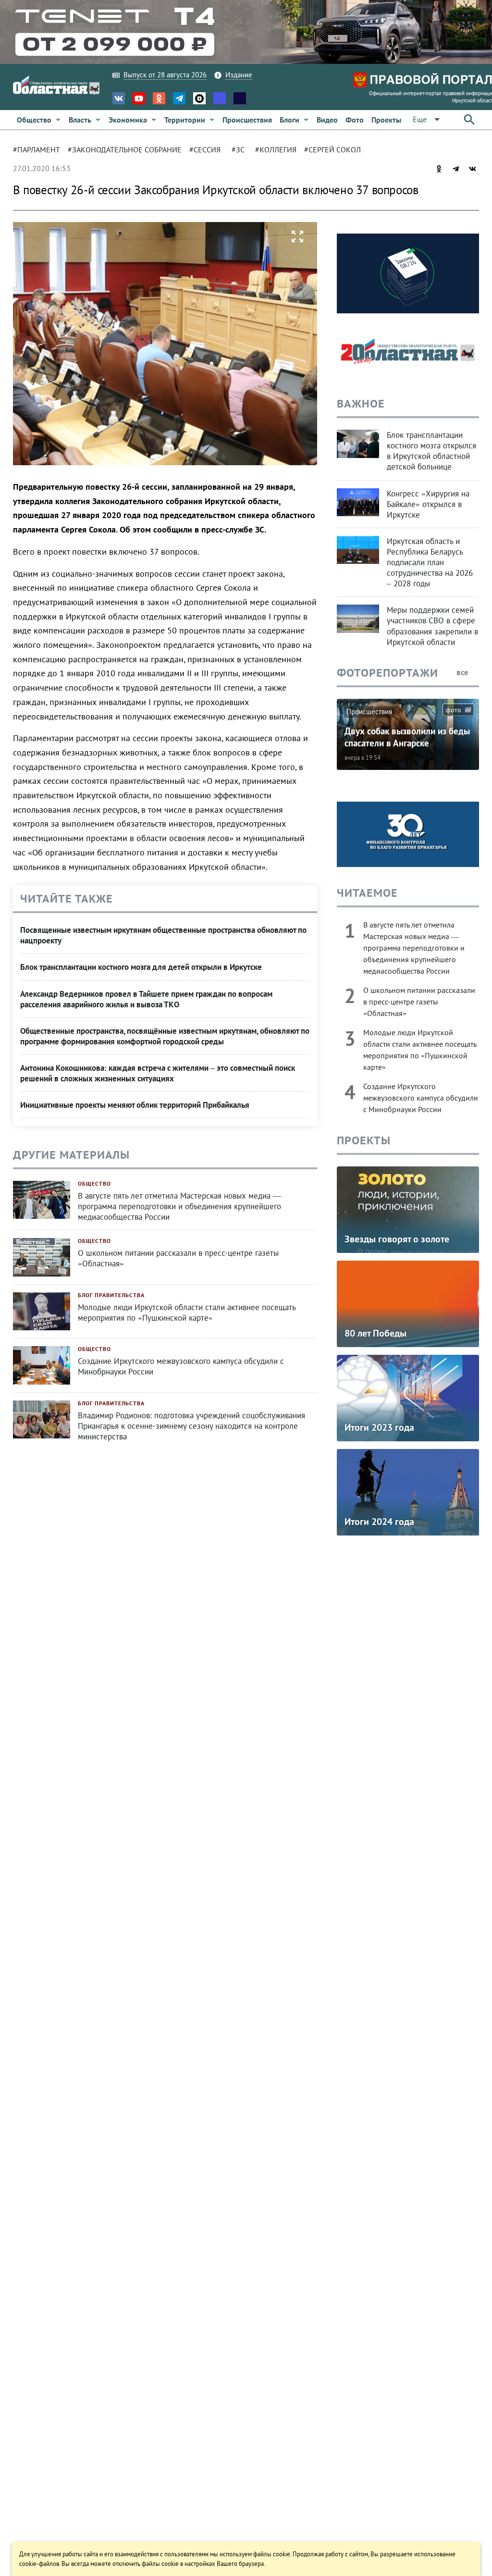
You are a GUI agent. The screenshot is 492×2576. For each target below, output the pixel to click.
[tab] (40, 150)
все (463, 672)
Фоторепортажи (387, 673)
